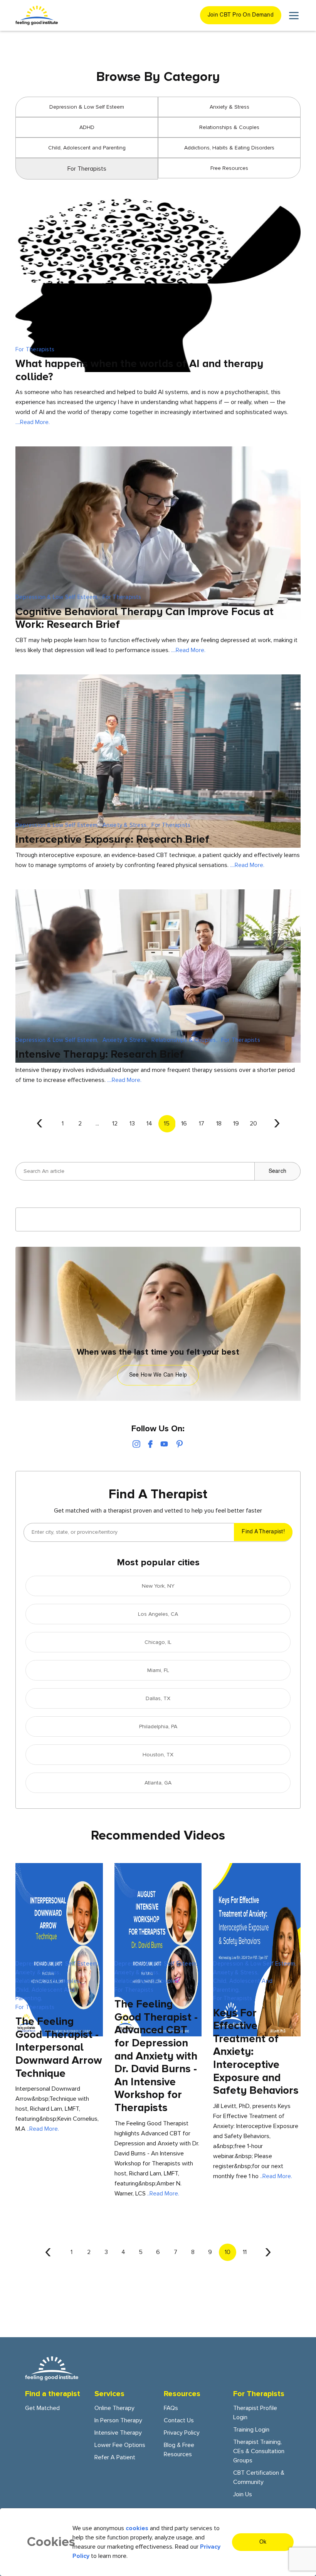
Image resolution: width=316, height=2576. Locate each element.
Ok (263, 2542)
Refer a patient (115, 2457)
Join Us (243, 2494)
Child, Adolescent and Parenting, (45, 1994)
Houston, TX (158, 1755)
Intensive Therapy (118, 2433)
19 (236, 1124)
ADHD (87, 127)
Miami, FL (158, 1670)
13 (132, 1124)
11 (245, 2252)
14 (149, 1124)
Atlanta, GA (158, 1783)
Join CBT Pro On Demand (241, 15)
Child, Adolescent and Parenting (87, 148)
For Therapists (35, 349)
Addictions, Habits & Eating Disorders (229, 148)
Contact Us (179, 2420)
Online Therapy (114, 2408)
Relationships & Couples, (184, 1040)
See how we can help (158, 1375)
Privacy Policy (182, 2433)
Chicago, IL (158, 1642)
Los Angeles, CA (158, 1614)
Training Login (251, 2430)
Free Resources (229, 168)
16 (184, 1124)
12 (115, 1124)
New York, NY (158, 1586)
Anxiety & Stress (229, 107)
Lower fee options (120, 2445)
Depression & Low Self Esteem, (57, 597)
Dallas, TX (158, 1698)
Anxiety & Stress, (125, 825)
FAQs (171, 2408)
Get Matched (42, 2408)
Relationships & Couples (229, 127)
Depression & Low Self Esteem (87, 107)
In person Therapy (118, 2420)
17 (202, 1124)
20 (253, 1124)
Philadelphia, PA (158, 1727)
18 (219, 1124)
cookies (137, 2528)
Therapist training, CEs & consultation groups (259, 2451)
